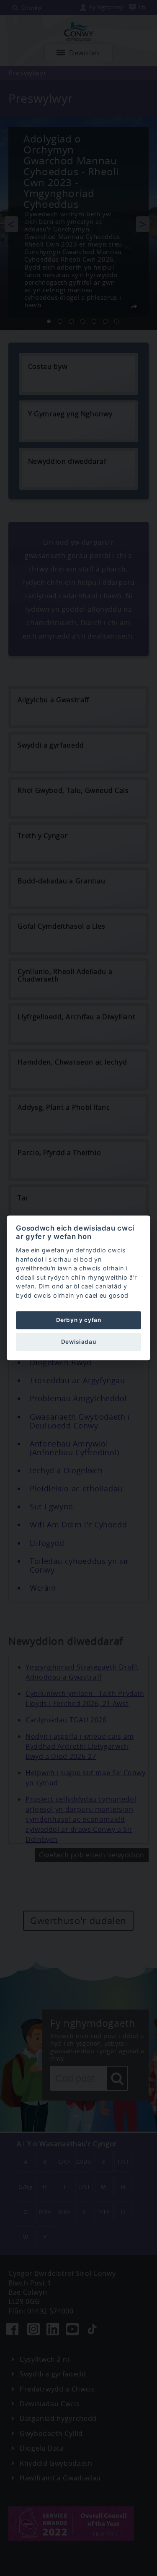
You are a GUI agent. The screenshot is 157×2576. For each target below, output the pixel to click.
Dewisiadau (78, 1342)
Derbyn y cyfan (79, 1320)
